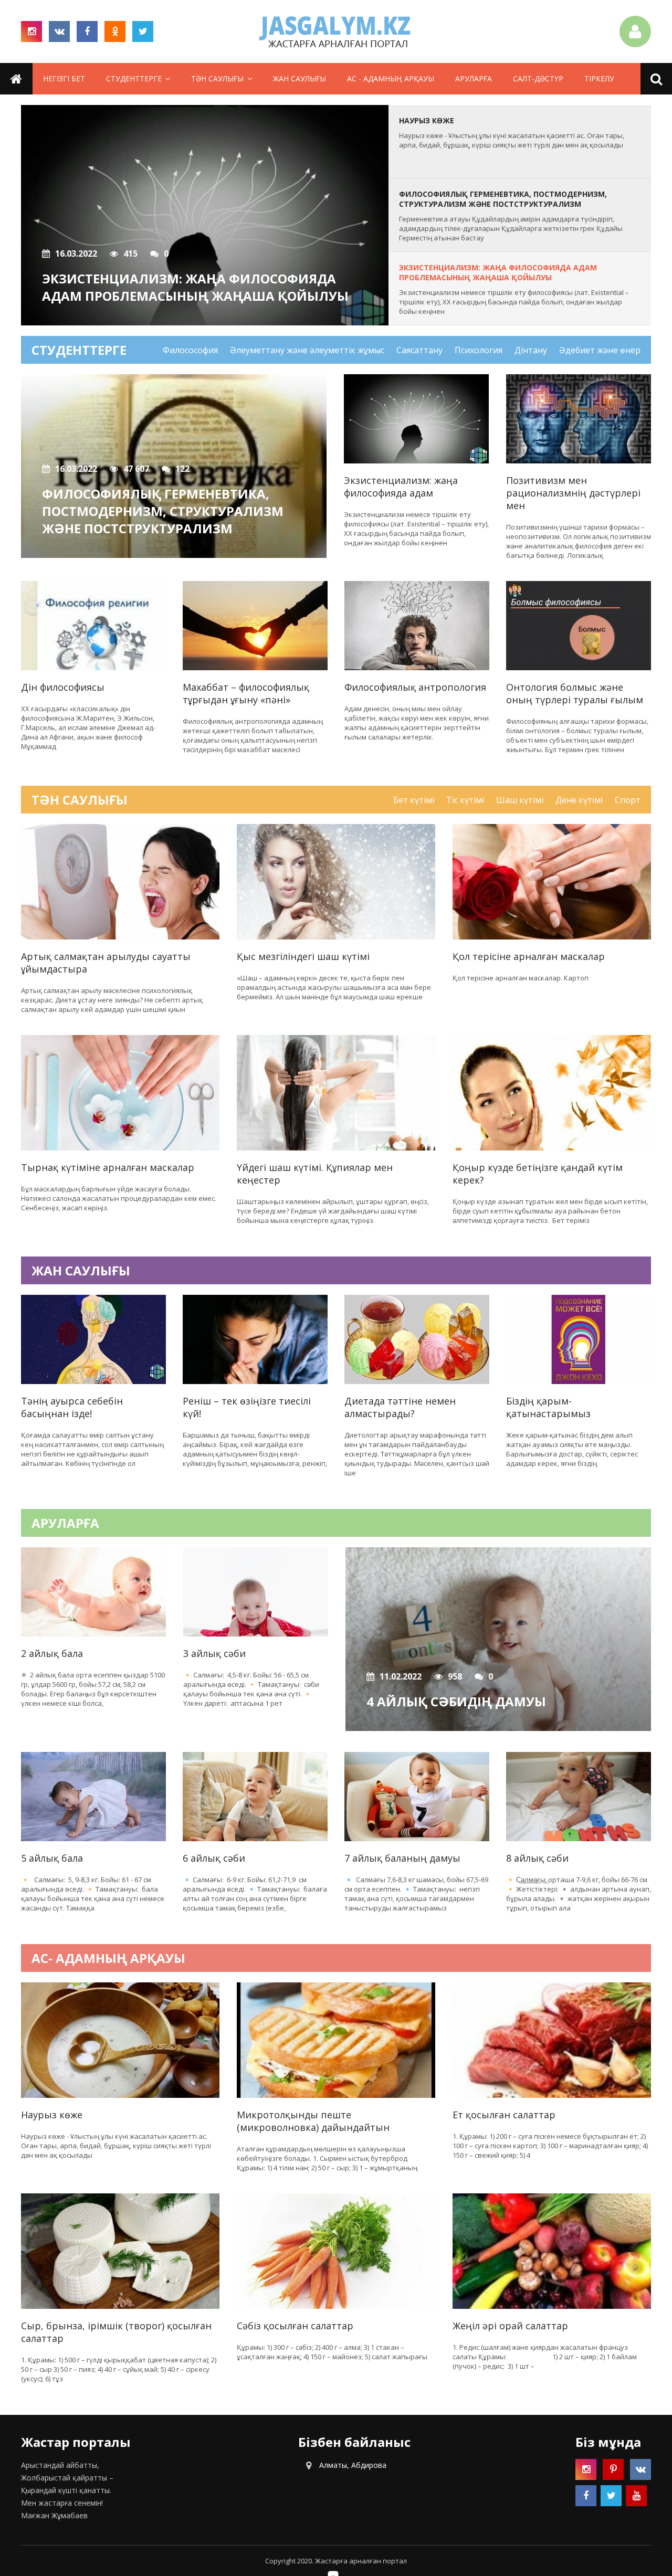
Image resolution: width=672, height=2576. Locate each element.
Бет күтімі (414, 800)
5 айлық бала (52, 1858)
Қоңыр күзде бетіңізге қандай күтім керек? (538, 1174)
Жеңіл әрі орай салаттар (510, 2326)
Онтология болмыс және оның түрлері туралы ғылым (575, 693)
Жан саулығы (300, 78)
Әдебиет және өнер (600, 350)
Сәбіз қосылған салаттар (295, 2326)
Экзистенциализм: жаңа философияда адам (401, 487)
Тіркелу (599, 78)
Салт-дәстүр (538, 78)
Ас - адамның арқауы (391, 78)
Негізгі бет (64, 78)
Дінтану (531, 350)
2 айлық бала (52, 1653)
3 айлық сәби (214, 1653)
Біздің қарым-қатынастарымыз (548, 1407)
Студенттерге (134, 78)
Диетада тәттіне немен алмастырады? (400, 1407)
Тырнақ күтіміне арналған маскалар (108, 1167)
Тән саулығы (217, 78)
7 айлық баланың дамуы (402, 1858)
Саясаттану (419, 350)
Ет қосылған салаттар (504, 2115)
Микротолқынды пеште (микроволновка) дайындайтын (313, 2121)
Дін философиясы (63, 687)
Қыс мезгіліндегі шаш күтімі (303, 956)
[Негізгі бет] (336, 31)
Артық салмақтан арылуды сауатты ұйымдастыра (106, 963)
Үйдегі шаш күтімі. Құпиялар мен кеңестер (315, 1174)
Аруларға (474, 78)
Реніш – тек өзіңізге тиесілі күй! (247, 1407)
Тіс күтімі (465, 800)
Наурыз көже (52, 2115)
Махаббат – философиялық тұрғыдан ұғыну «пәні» (246, 693)
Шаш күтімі (520, 800)
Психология (479, 350)
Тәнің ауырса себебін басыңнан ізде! (72, 1407)
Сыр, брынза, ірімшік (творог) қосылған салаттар (116, 2332)
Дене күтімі (579, 800)
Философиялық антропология (415, 687)
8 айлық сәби (537, 1858)
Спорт (628, 800)
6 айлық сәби (214, 1858)
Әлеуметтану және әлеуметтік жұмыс (307, 350)
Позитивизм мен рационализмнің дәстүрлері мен (573, 493)
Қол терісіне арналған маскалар (529, 956)
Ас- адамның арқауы (108, 1958)
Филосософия (190, 350)
